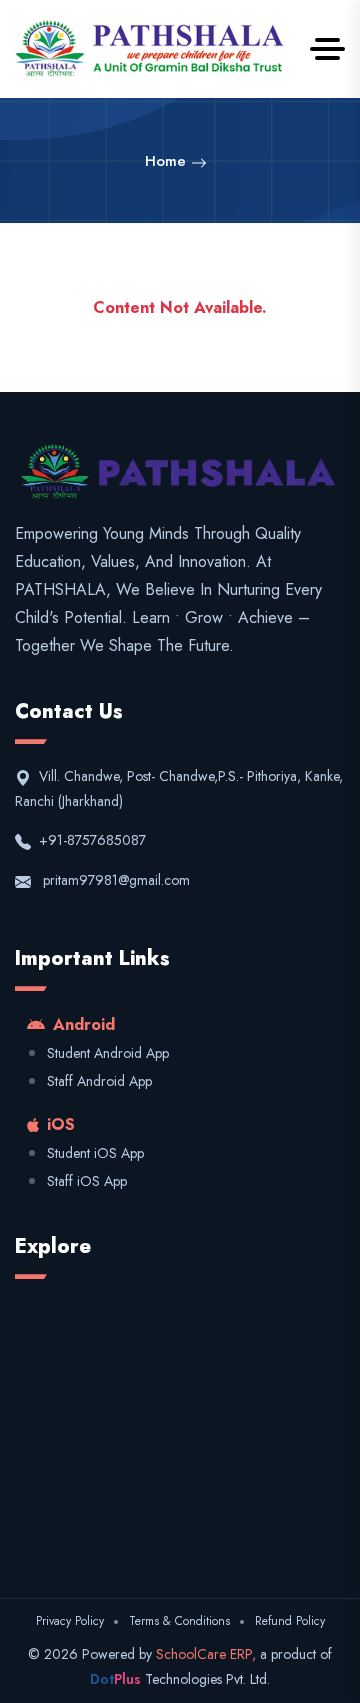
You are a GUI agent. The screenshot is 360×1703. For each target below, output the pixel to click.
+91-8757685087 (90, 840)
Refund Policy (290, 1621)
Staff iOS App (87, 1181)
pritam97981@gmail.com (116, 880)
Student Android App (108, 1053)
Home (168, 161)
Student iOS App (95, 1153)
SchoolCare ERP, (208, 1654)
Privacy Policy (70, 1621)
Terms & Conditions (179, 1621)
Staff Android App (99, 1081)
